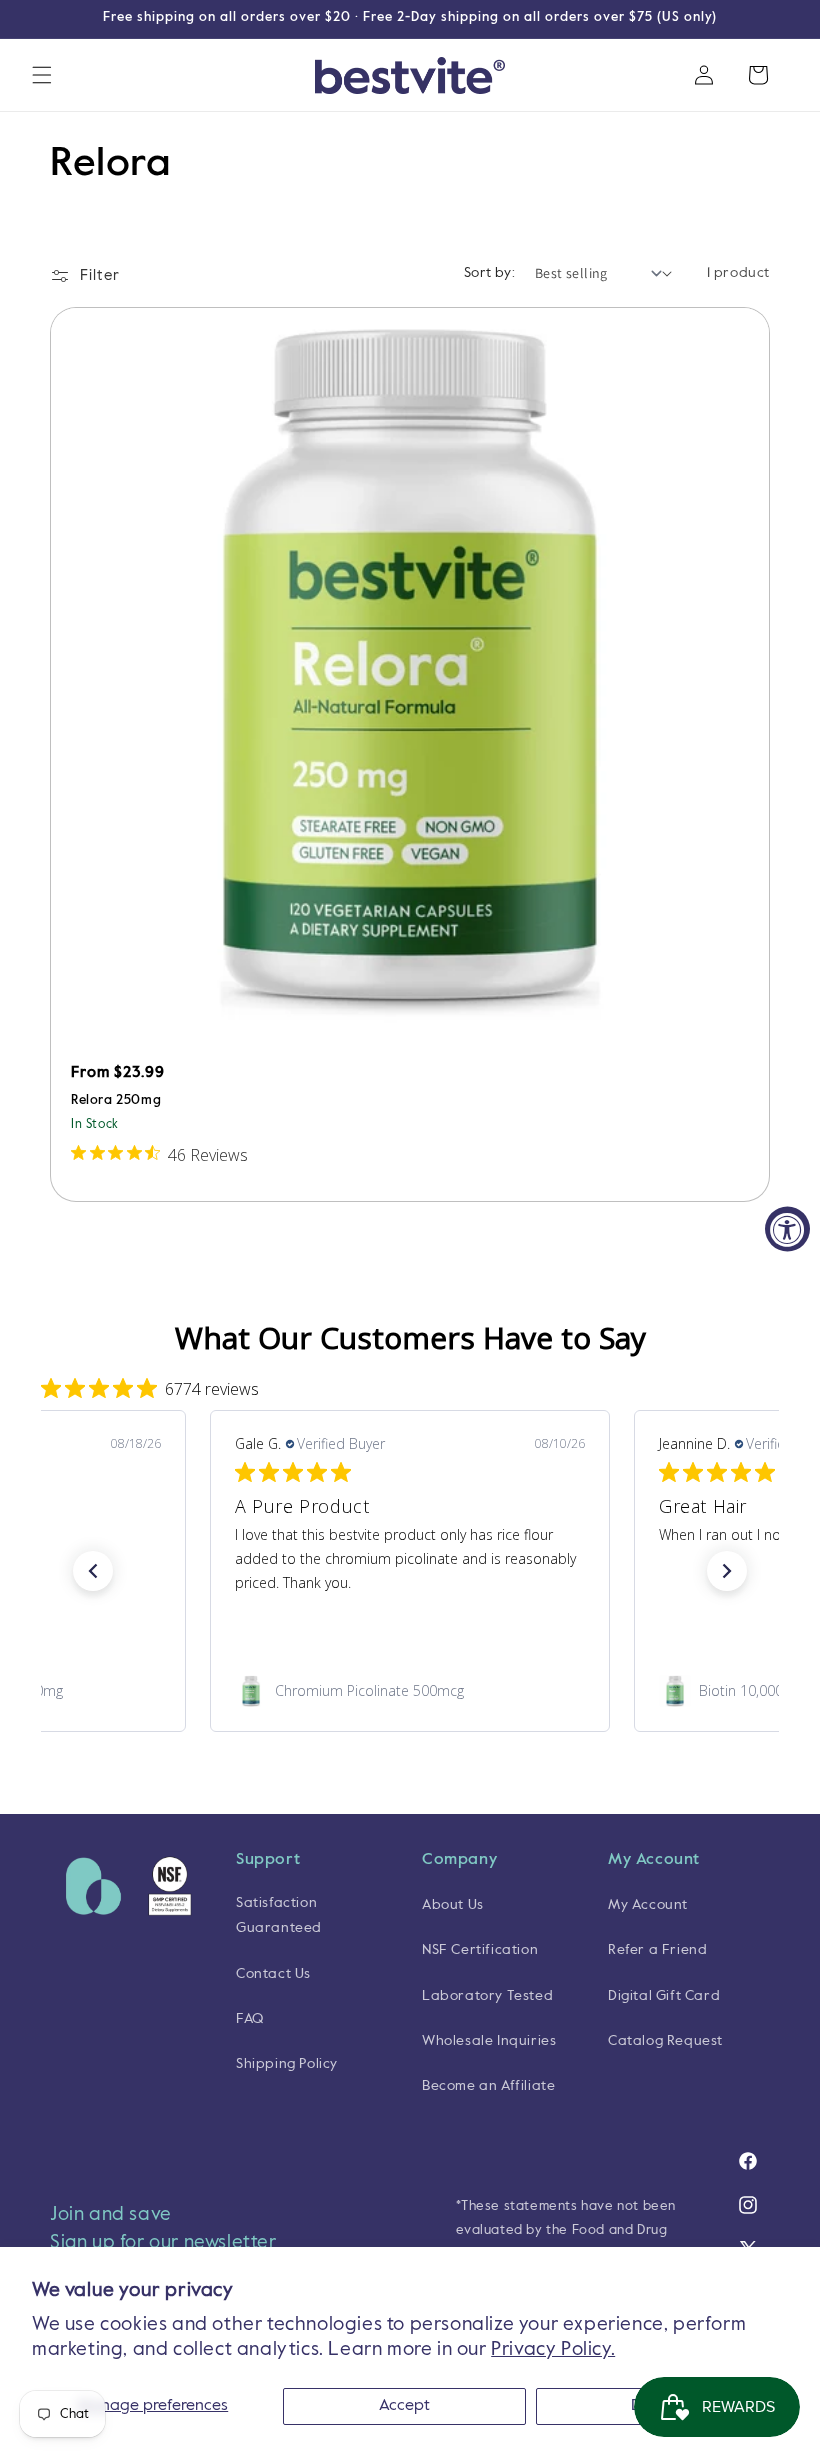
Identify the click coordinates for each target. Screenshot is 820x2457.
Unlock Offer (540, 1334)
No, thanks (540, 1436)
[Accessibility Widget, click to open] (787, 1228)
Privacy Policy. (553, 2349)
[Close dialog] (774, 1003)
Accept (404, 2406)
